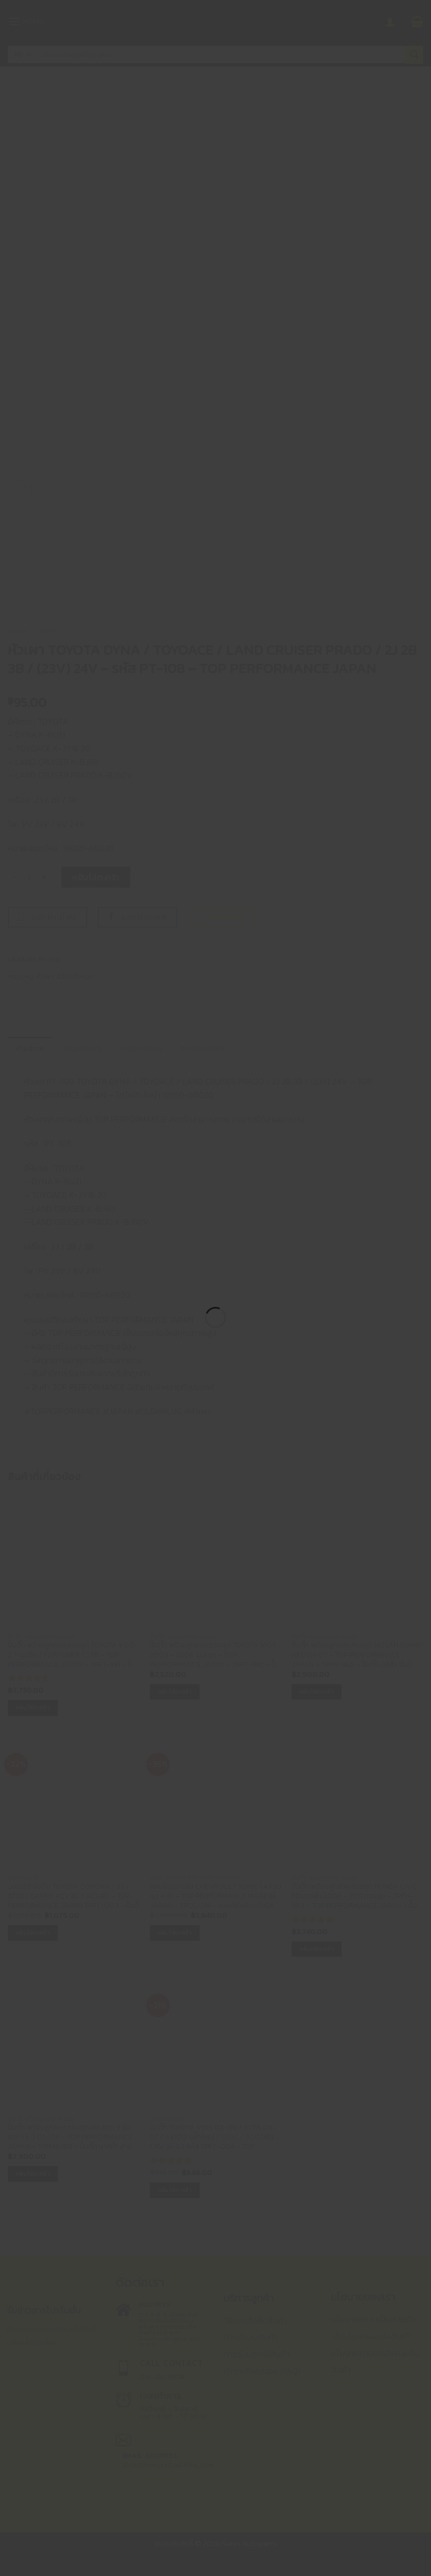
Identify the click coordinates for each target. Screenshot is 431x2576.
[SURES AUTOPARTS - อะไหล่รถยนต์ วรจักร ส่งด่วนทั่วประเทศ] (215, 1269)
